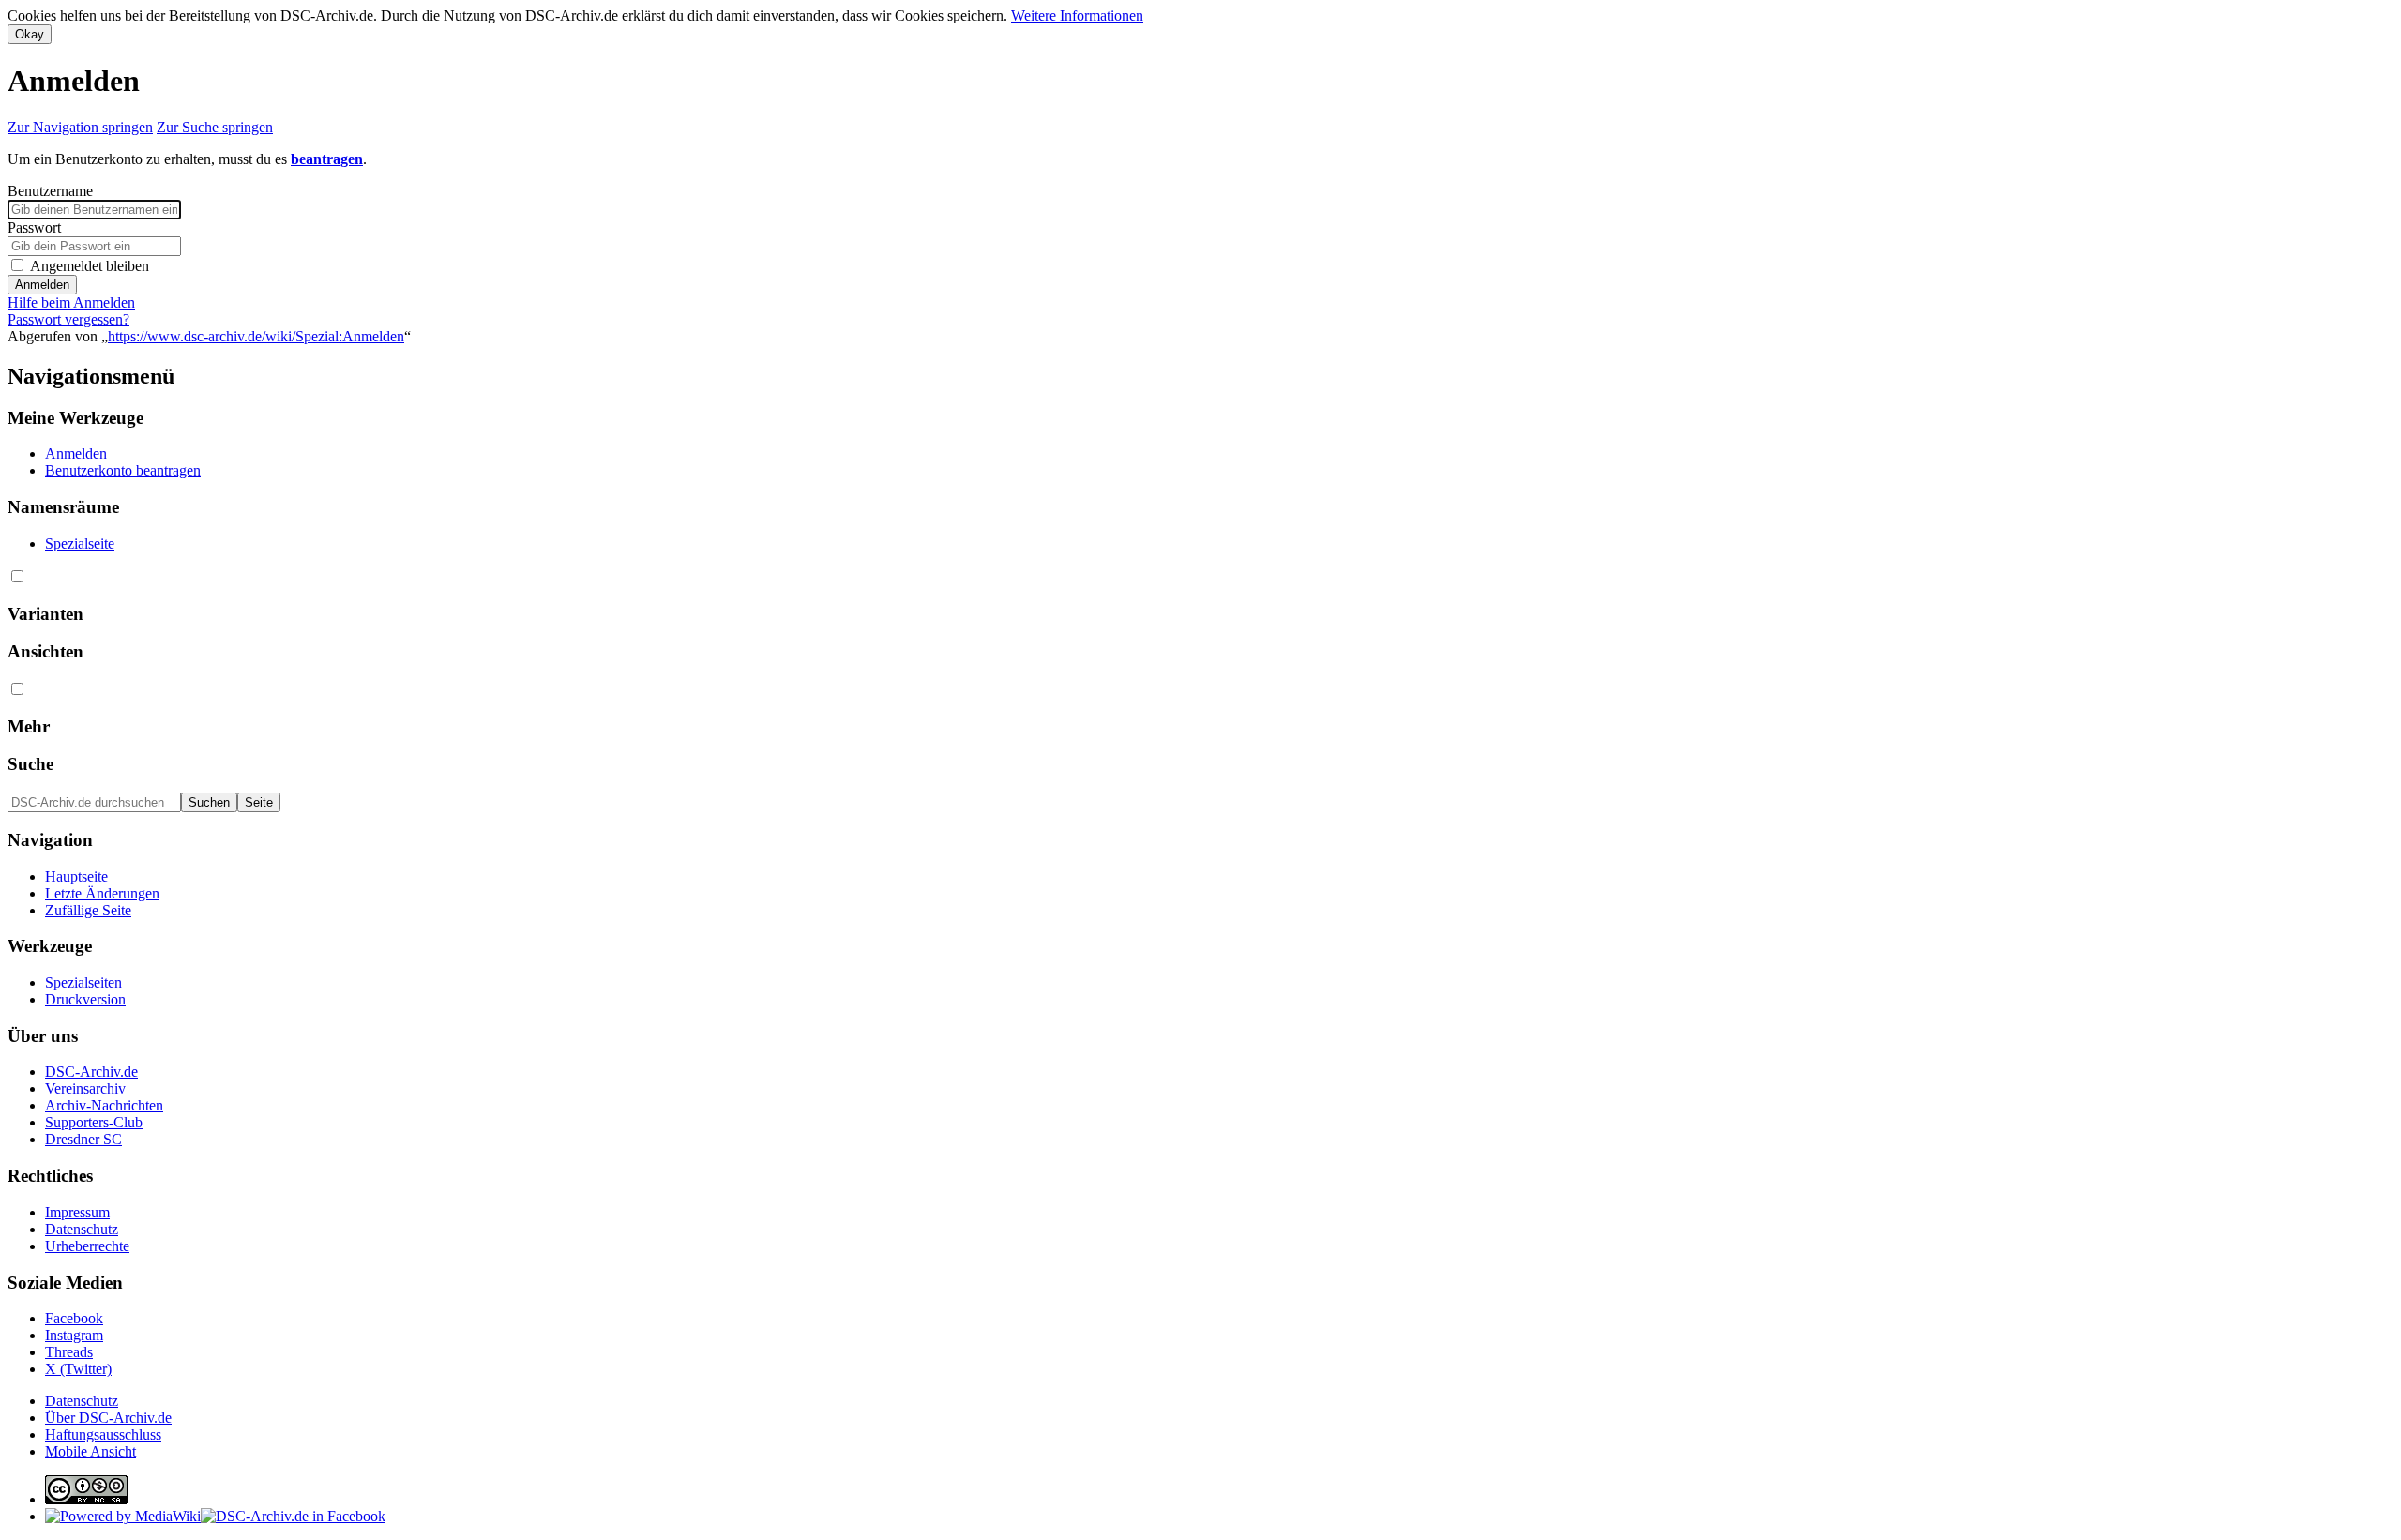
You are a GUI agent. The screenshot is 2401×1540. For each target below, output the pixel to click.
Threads (69, 1352)
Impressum (77, 1212)
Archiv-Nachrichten (104, 1105)
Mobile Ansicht (91, 1451)
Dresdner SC (83, 1139)
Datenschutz (82, 1229)
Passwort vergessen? (68, 319)
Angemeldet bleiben (90, 266)
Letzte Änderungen (102, 893)
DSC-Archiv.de (91, 1072)
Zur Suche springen (215, 127)
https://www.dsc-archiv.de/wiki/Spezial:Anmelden (256, 336)
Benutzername (50, 191)
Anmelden (42, 285)
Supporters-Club (94, 1122)
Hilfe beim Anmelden (71, 302)
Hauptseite (76, 876)
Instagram (74, 1335)
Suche (30, 764)
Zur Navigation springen (80, 127)
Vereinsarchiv (85, 1088)
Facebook (74, 1318)
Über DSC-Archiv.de (108, 1418)
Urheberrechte (87, 1246)
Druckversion (85, 999)
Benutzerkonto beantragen (123, 470)
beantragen (327, 159)
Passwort (34, 227)
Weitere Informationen (1077, 15)
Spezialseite (80, 544)
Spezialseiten (83, 982)
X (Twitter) (78, 1369)
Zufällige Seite (88, 910)
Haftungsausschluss (103, 1434)
